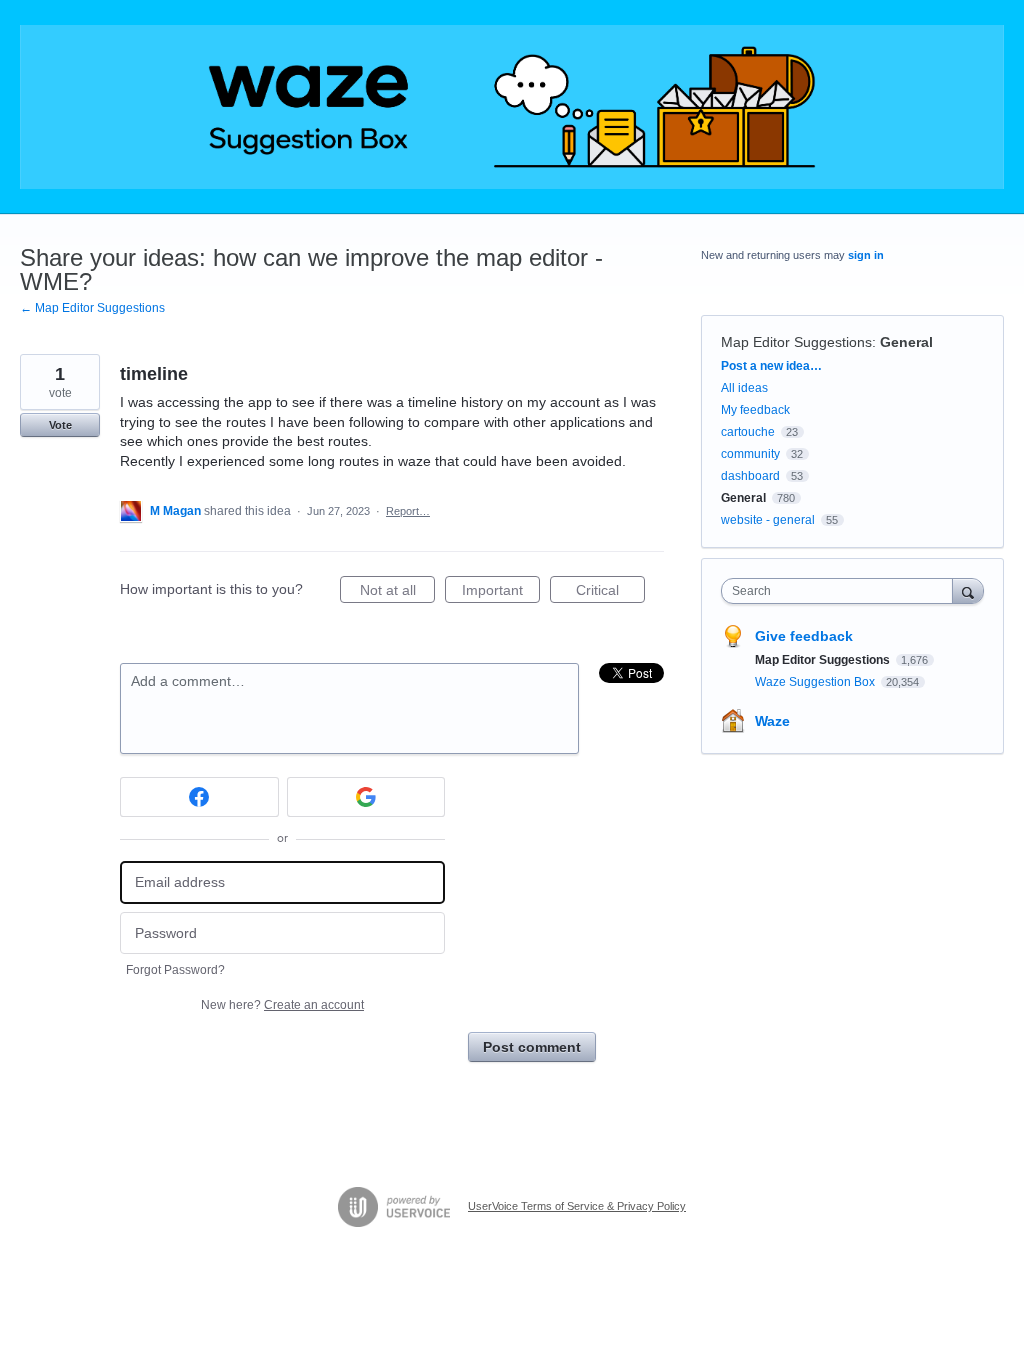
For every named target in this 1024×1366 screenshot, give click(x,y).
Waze (772, 721)
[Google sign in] (366, 797)
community (750, 454)
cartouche (748, 432)
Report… (408, 511)
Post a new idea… (771, 366)
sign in (866, 255)
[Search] (968, 590)
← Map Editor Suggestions (92, 308)
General (906, 342)
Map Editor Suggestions (796, 342)
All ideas (744, 388)
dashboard (750, 476)
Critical (610, 592)
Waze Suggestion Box (816, 682)
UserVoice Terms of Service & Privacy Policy (577, 1206)
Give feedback (804, 636)
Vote (60, 425)
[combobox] (841, 591)
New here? (282, 1005)
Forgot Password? (175, 970)
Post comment (532, 1047)
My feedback (755, 410)
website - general (768, 520)
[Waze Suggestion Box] (512, 107)
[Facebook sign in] (199, 797)
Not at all (397, 592)
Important (501, 592)
